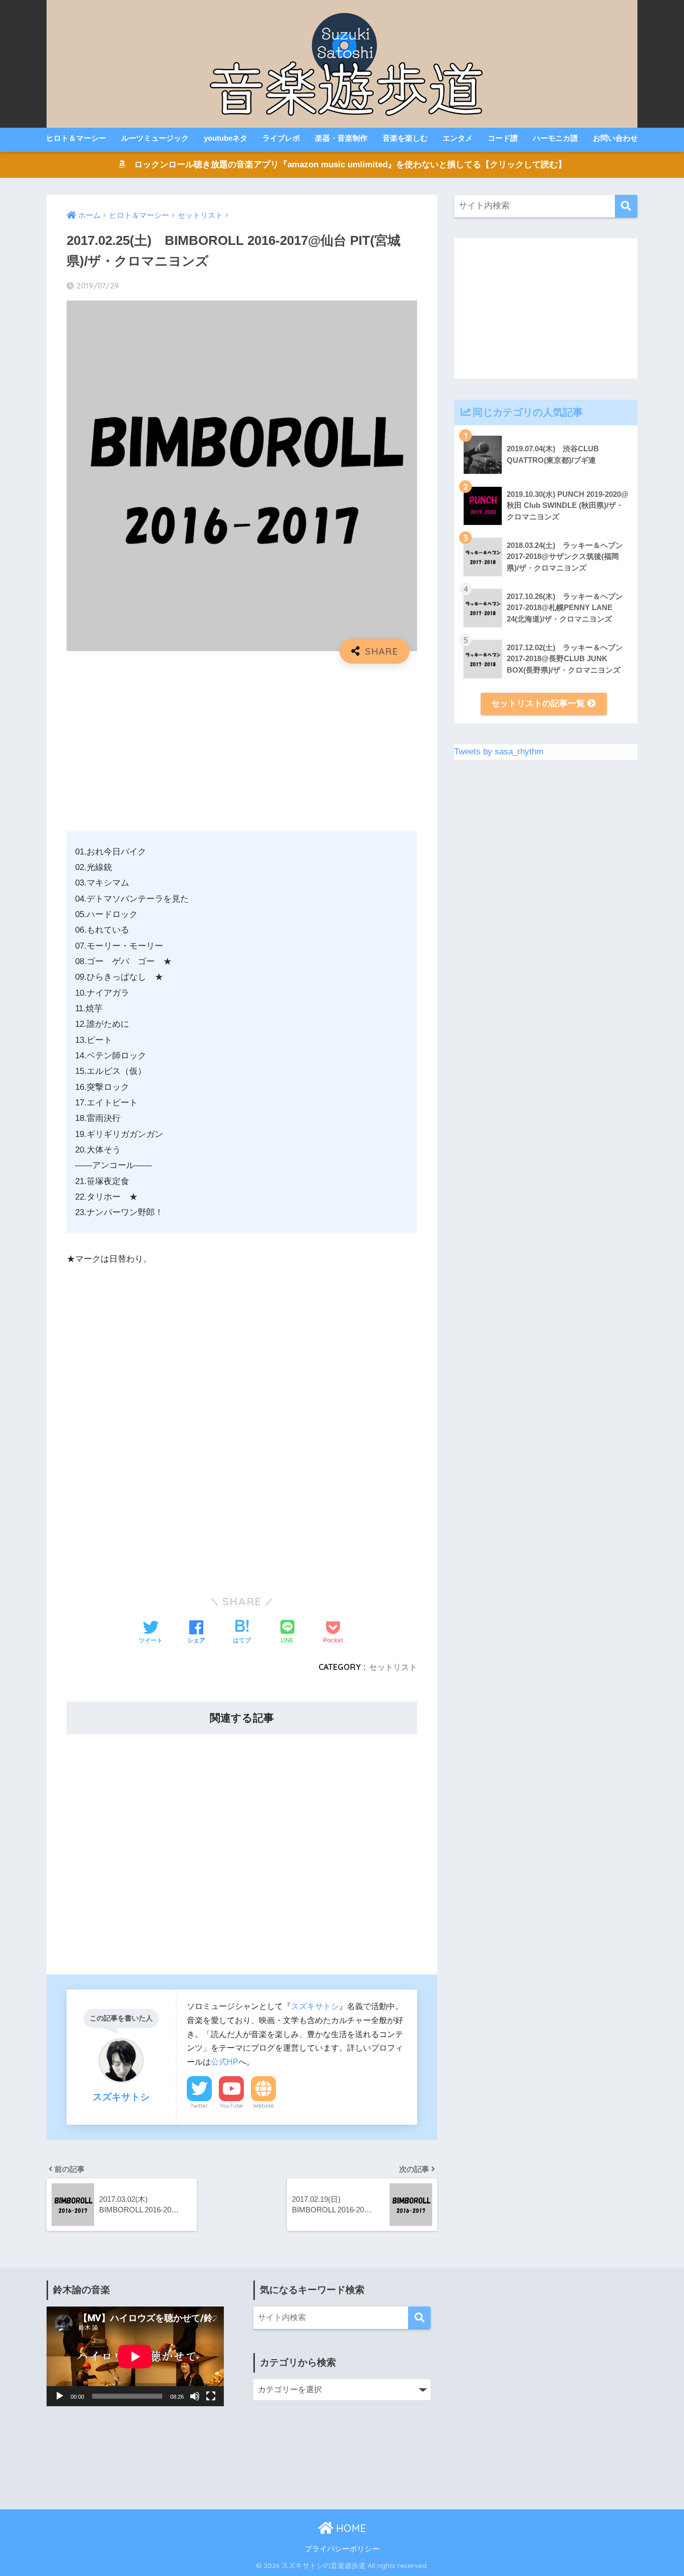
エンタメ (458, 138)
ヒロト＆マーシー (76, 138)
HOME (350, 2528)
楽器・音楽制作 (341, 138)
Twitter (199, 2106)
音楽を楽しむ (405, 138)
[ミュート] (195, 2396)
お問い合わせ (615, 138)
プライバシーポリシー (342, 2549)
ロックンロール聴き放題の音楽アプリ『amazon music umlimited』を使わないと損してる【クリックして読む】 (346, 165)
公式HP (225, 2062)
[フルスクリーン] (211, 2396)
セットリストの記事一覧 (539, 703)
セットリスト (393, 1667)
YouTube (231, 2106)
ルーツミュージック (155, 138)
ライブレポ (281, 138)
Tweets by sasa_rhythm (499, 752)
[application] (135, 2356)
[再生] (60, 2396)
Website (263, 2106)
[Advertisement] (242, 744)
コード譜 (503, 138)
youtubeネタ (226, 138)
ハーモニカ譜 (555, 138)
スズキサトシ (315, 2006)
